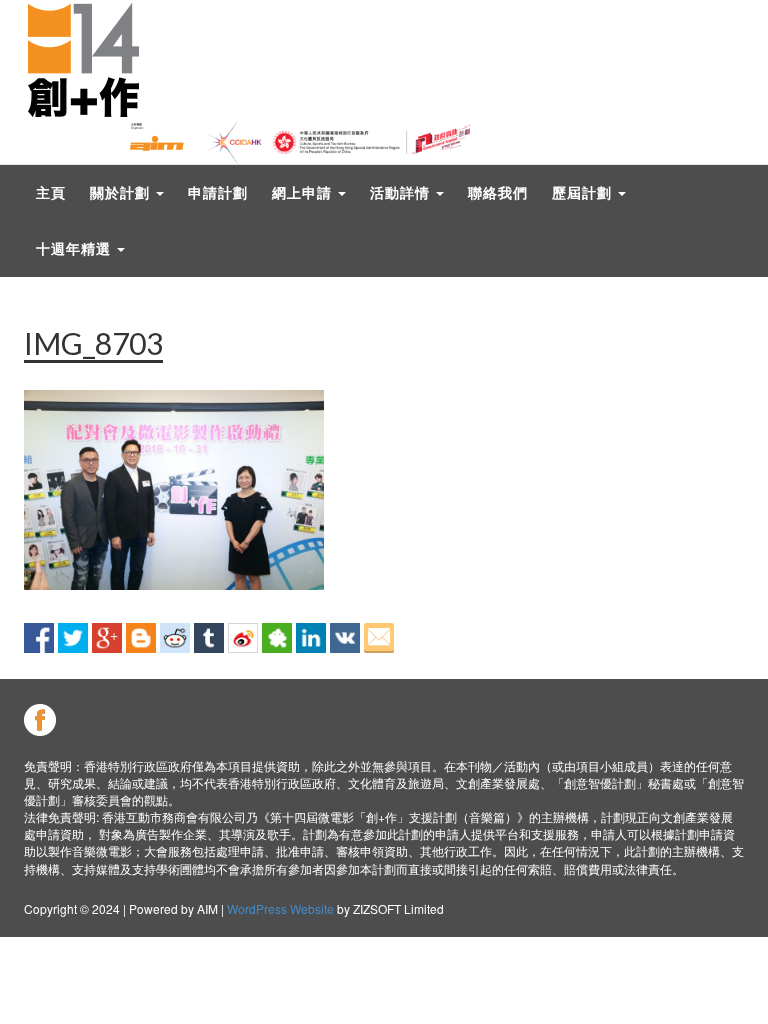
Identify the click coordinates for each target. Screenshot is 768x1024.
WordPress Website (280, 908)
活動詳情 (402, 192)
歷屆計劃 (584, 192)
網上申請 (304, 192)
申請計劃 (218, 192)
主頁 (51, 192)
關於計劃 (122, 192)
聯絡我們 (498, 192)
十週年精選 (75, 248)
